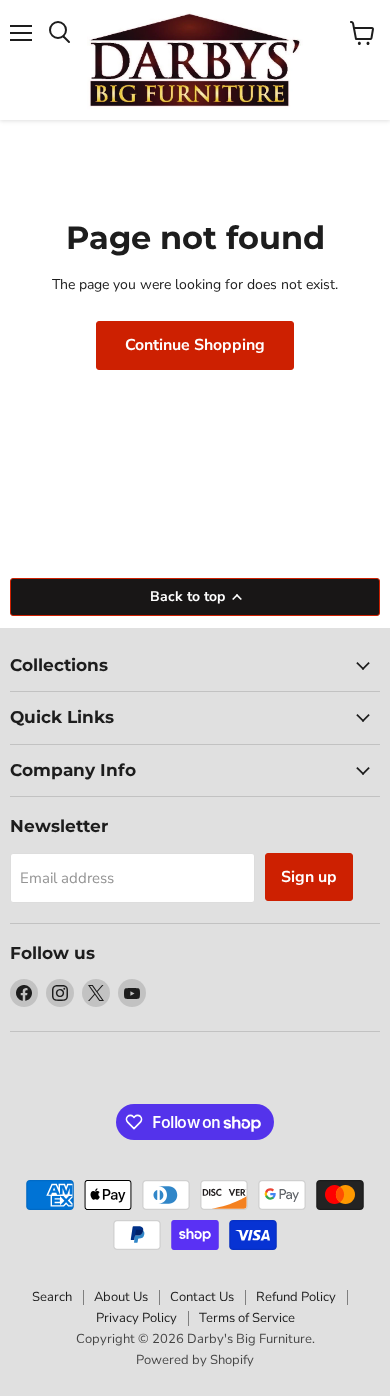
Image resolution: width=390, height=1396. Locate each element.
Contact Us (202, 1297)
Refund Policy (296, 1297)
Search (52, 1297)
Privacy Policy (136, 1318)
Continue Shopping (195, 345)
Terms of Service (247, 1318)
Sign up (309, 877)
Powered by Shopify (195, 1360)
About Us (121, 1297)
